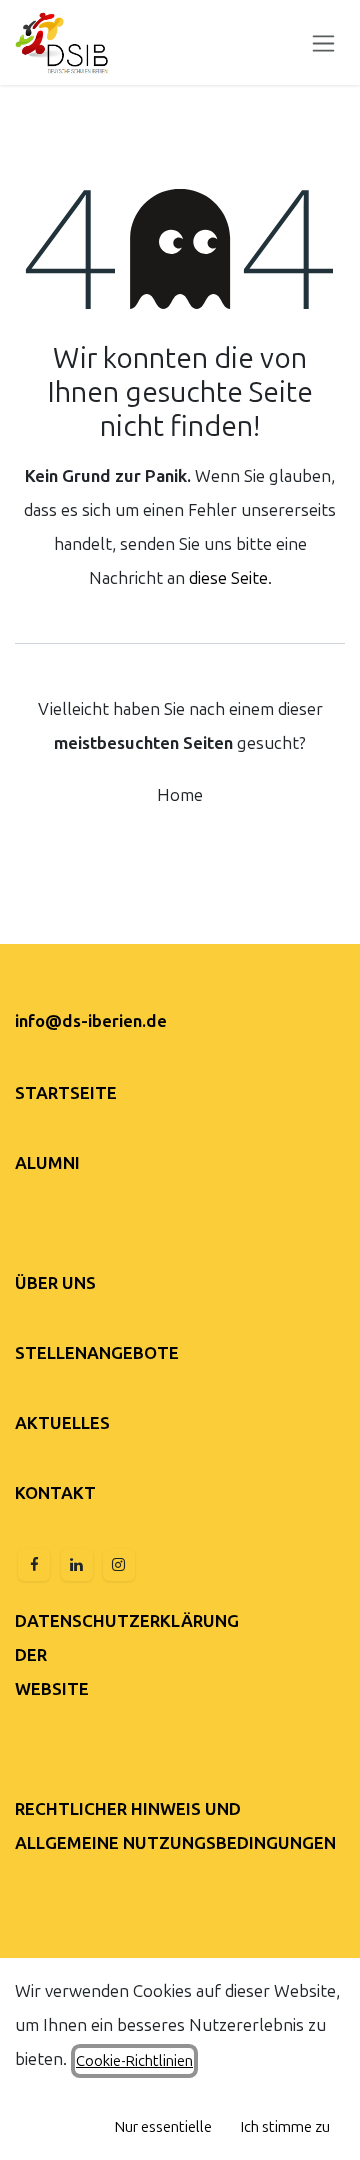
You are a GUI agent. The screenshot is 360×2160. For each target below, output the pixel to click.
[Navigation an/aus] (323, 42)
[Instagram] (119, 1565)
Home (180, 795)
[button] (163, 2127)
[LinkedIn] (77, 1565)
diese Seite (228, 578)
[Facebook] (34, 1565)
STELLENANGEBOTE (97, 1353)
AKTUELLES (62, 1423)
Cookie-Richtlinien (134, 2061)
